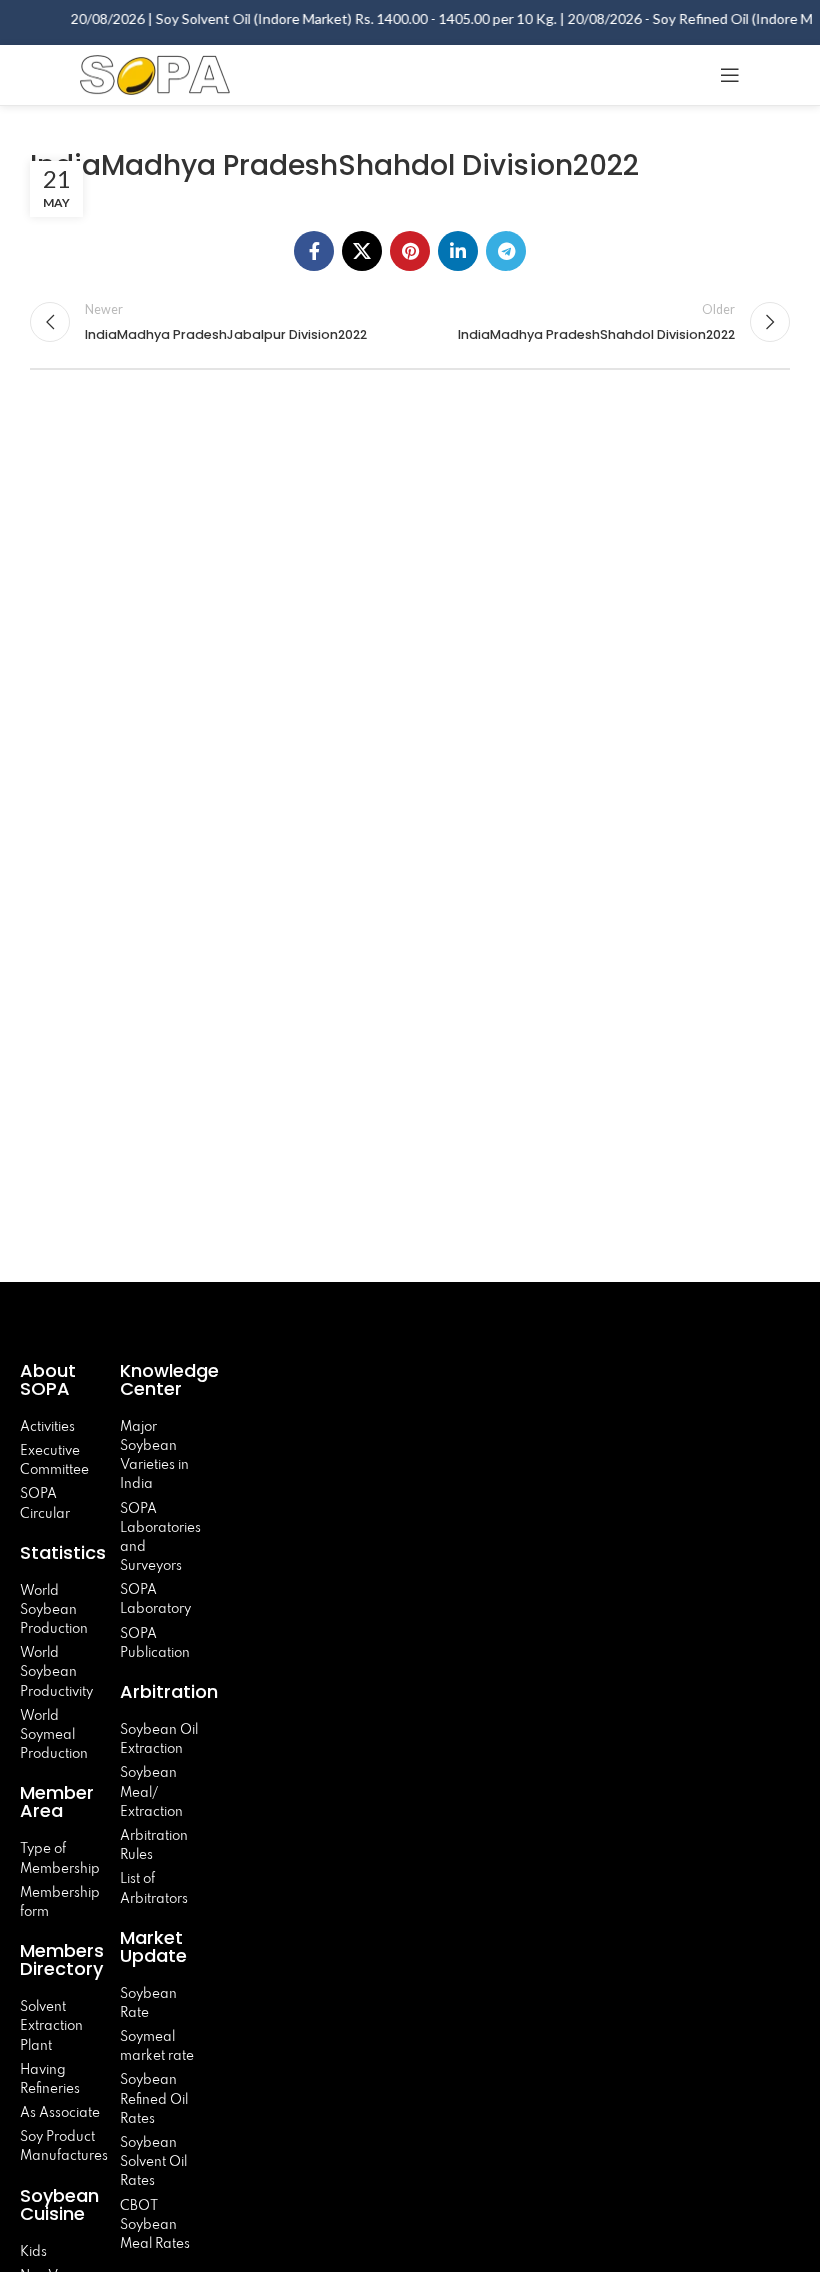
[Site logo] (155, 72)
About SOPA (50, 1379)
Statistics (63, 1552)
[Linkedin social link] (458, 251)
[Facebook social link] (314, 251)
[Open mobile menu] (730, 75)
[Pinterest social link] (410, 251)
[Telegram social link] (506, 251)
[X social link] (362, 251)
